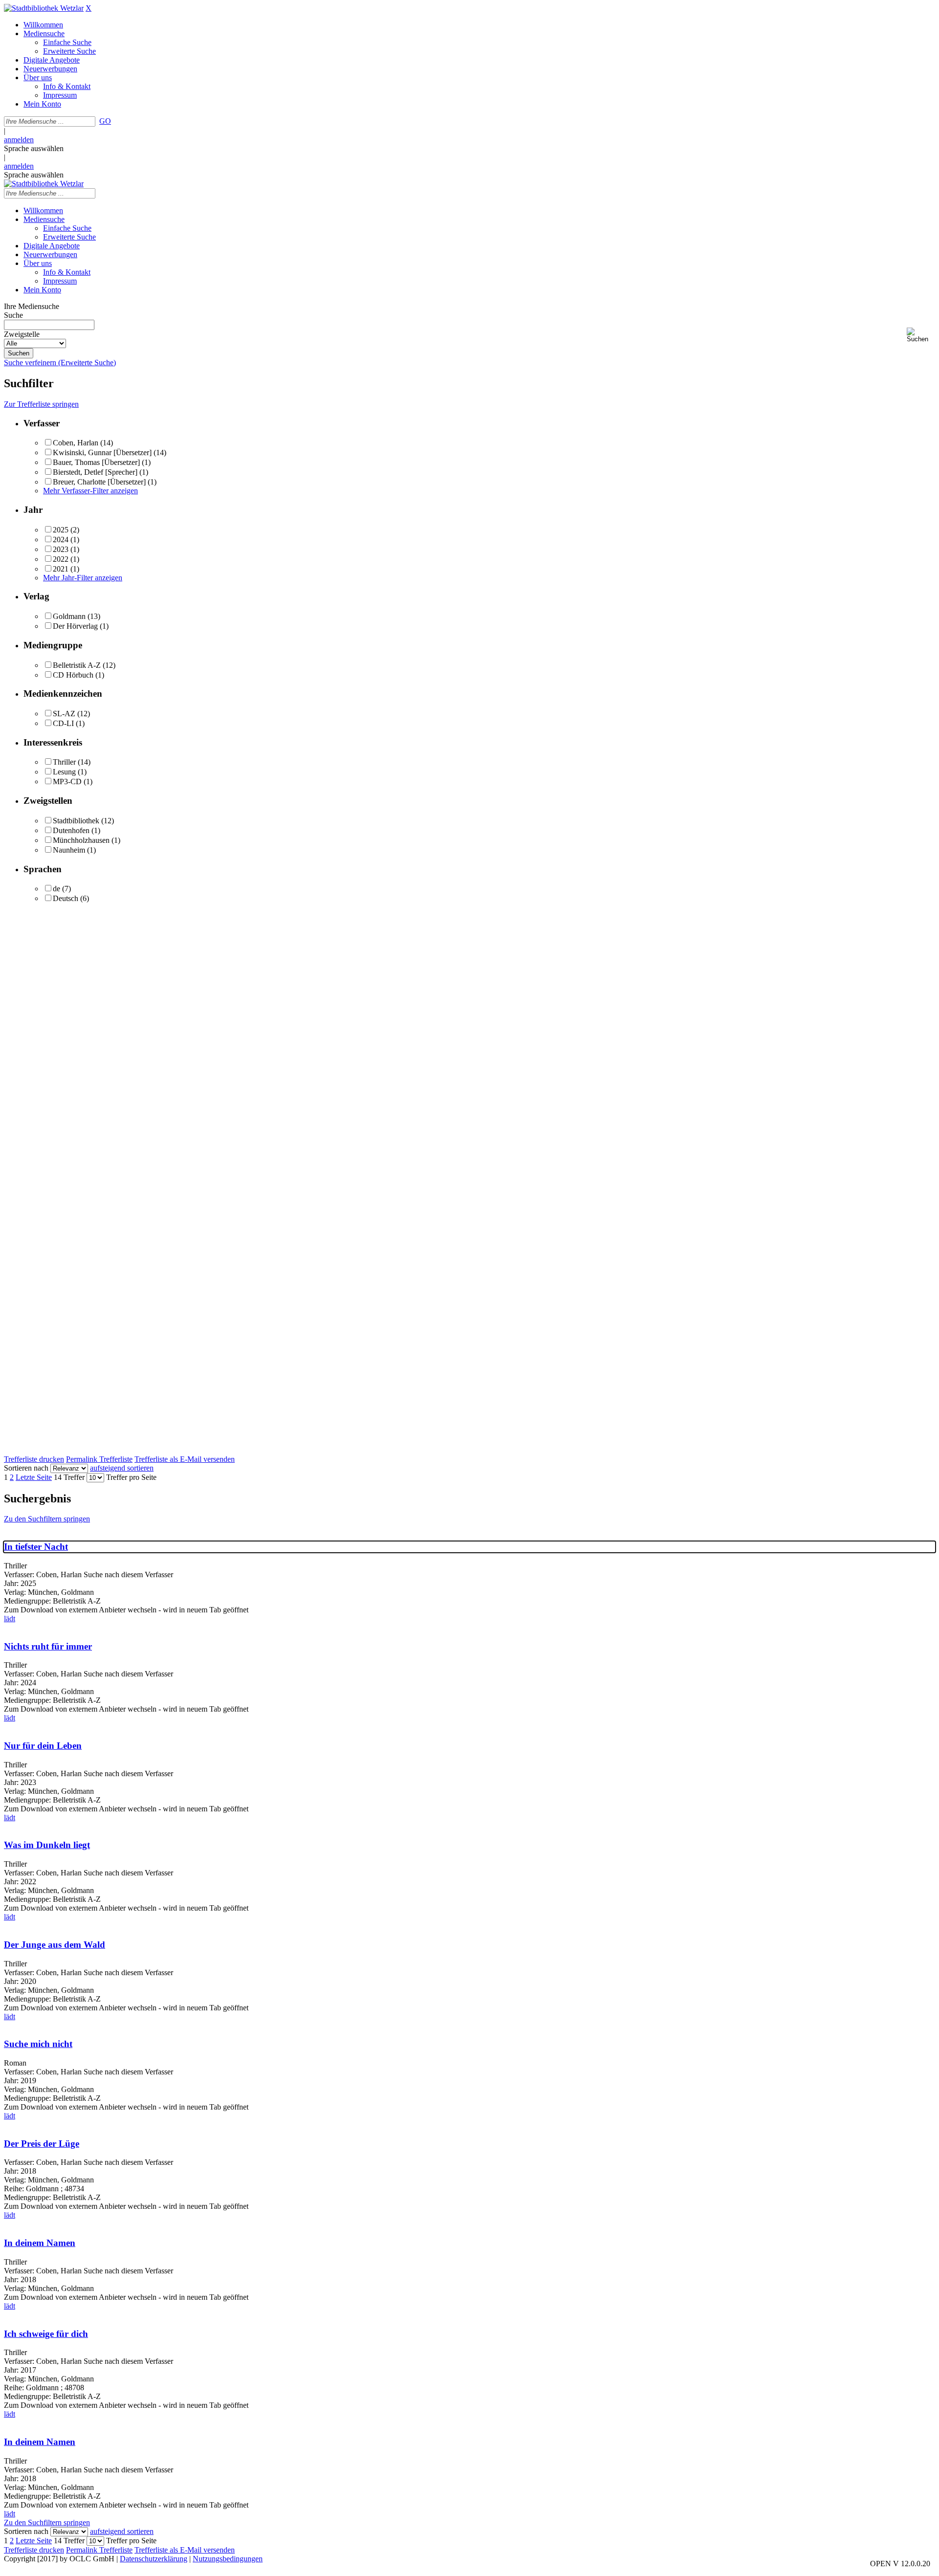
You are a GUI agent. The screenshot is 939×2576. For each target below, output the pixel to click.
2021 (61, 569)
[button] (921, 335)
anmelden (19, 140)
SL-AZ (64, 714)
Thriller (64, 762)
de (56, 889)
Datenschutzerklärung (154, 2559)
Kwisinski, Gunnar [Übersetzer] (102, 452)
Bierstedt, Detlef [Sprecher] (95, 472)
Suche (13, 315)
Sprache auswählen (34, 148)
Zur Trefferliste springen (41, 404)
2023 (61, 549)
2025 (61, 530)
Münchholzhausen (81, 840)
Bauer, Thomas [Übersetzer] (97, 462)
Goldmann (69, 616)
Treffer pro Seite (131, 1477)
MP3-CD (67, 782)
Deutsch (66, 898)
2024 (61, 539)
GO (105, 121)
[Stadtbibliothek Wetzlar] (44, 8)
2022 (61, 559)
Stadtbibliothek (76, 821)
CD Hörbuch (73, 675)
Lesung (64, 772)
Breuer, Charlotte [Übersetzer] (99, 482)
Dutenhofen (71, 830)
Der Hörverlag (75, 626)
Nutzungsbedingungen (228, 2559)
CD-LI (63, 723)
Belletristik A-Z (77, 665)
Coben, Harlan (76, 443)
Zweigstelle (22, 334)
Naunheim (69, 850)
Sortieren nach (26, 1468)
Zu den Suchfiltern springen (47, 1519)
